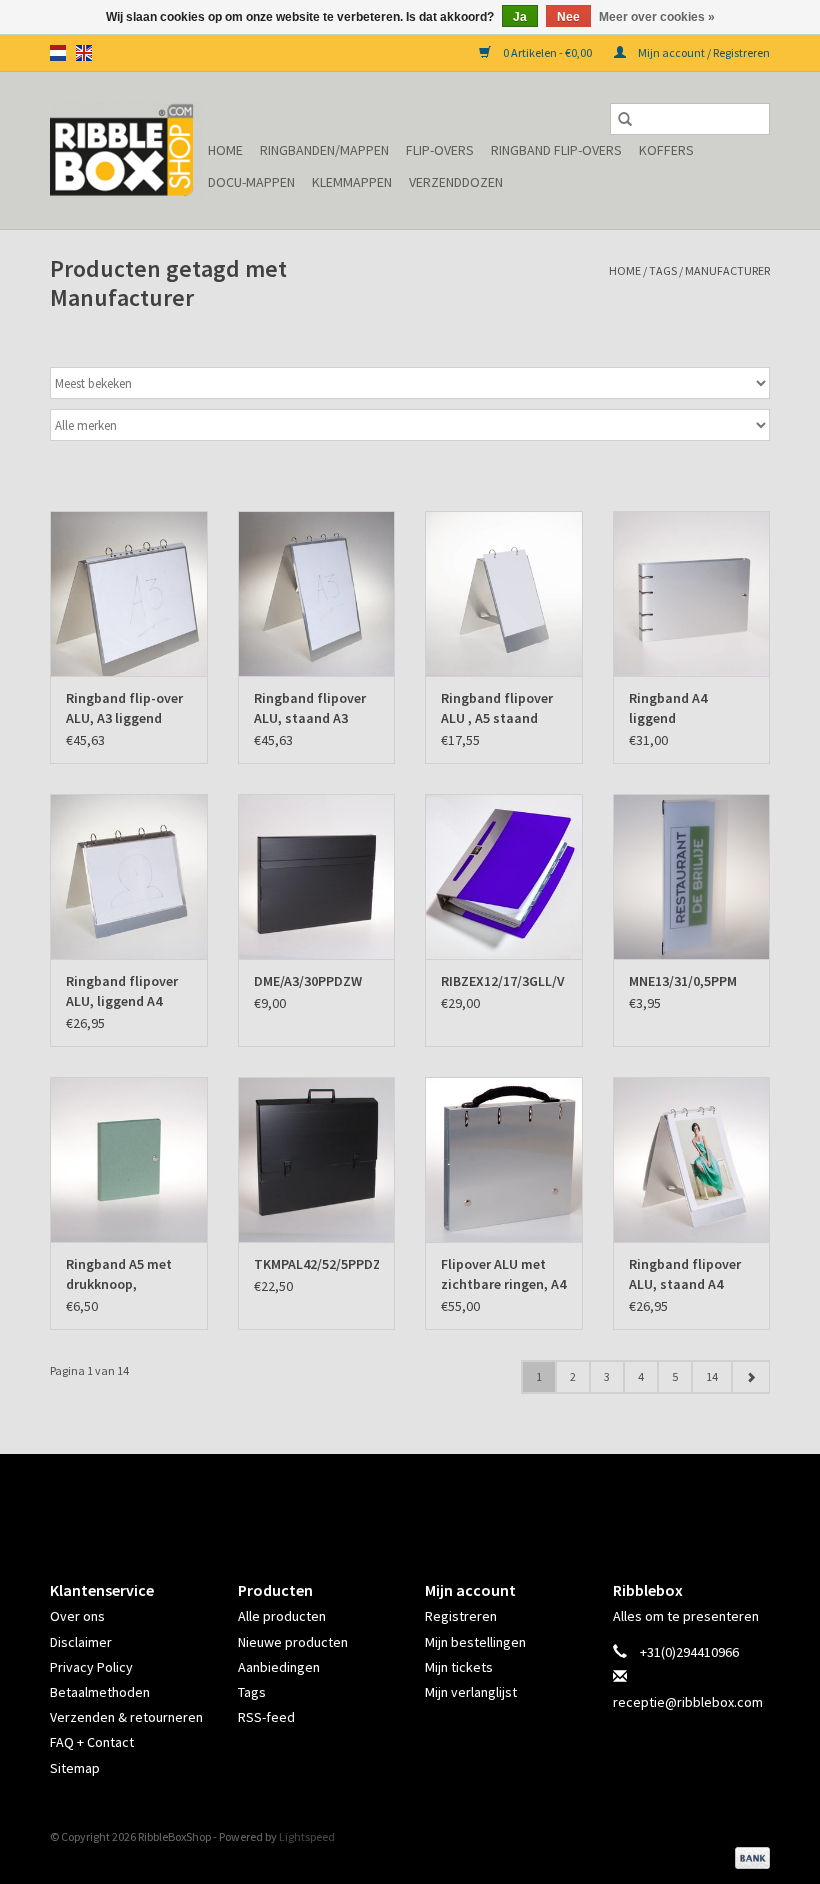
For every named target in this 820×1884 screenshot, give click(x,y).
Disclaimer (81, 1642)
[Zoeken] (625, 119)
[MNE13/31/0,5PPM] (692, 876)
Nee (568, 17)
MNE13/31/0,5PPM (683, 981)
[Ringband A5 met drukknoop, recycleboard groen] (129, 1159)
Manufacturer (727, 270)
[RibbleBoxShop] (126, 150)
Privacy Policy (91, 1667)
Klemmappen (352, 182)
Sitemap (75, 1768)
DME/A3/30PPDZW (308, 981)
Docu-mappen (251, 182)
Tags (663, 270)
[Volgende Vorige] (750, 1377)
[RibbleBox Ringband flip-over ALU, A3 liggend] (129, 593)
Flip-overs (440, 150)
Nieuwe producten (293, 1642)
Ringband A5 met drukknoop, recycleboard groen (126, 1274)
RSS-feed (266, 1717)
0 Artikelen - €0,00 (547, 52)
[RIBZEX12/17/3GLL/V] (504, 876)
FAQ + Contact (92, 1742)
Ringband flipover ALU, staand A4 (685, 1274)
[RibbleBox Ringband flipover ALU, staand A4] (692, 1159)
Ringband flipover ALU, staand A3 (310, 708)
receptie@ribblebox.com (688, 1702)
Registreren (461, 1616)
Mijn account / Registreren (703, 52)
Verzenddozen (456, 182)
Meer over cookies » (657, 17)
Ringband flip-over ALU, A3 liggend (124, 708)
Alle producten (282, 1616)
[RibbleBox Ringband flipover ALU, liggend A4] (129, 876)
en (84, 53)
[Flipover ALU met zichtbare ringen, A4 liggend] (504, 1159)
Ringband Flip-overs (556, 150)
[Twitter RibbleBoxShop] (428, 1500)
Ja (520, 17)
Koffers (666, 150)
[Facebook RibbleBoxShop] (393, 1500)
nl (58, 53)
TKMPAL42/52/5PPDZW (317, 1264)
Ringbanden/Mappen (324, 150)
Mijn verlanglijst (471, 1692)
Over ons (77, 1616)
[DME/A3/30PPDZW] (317, 876)
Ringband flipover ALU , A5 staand (497, 708)
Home (225, 150)
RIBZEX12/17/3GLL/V (503, 981)
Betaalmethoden (100, 1692)
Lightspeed (307, 1836)
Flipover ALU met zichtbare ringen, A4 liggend (503, 1274)
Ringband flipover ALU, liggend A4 (122, 991)
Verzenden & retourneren (126, 1717)
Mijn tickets (459, 1667)
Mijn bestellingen (475, 1642)
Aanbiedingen (279, 1667)
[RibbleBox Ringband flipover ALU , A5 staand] (504, 593)
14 (712, 1376)
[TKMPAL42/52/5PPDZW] (317, 1159)
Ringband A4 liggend (668, 708)
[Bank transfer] (749, 1856)
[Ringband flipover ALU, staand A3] (317, 593)
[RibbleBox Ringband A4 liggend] (692, 593)
